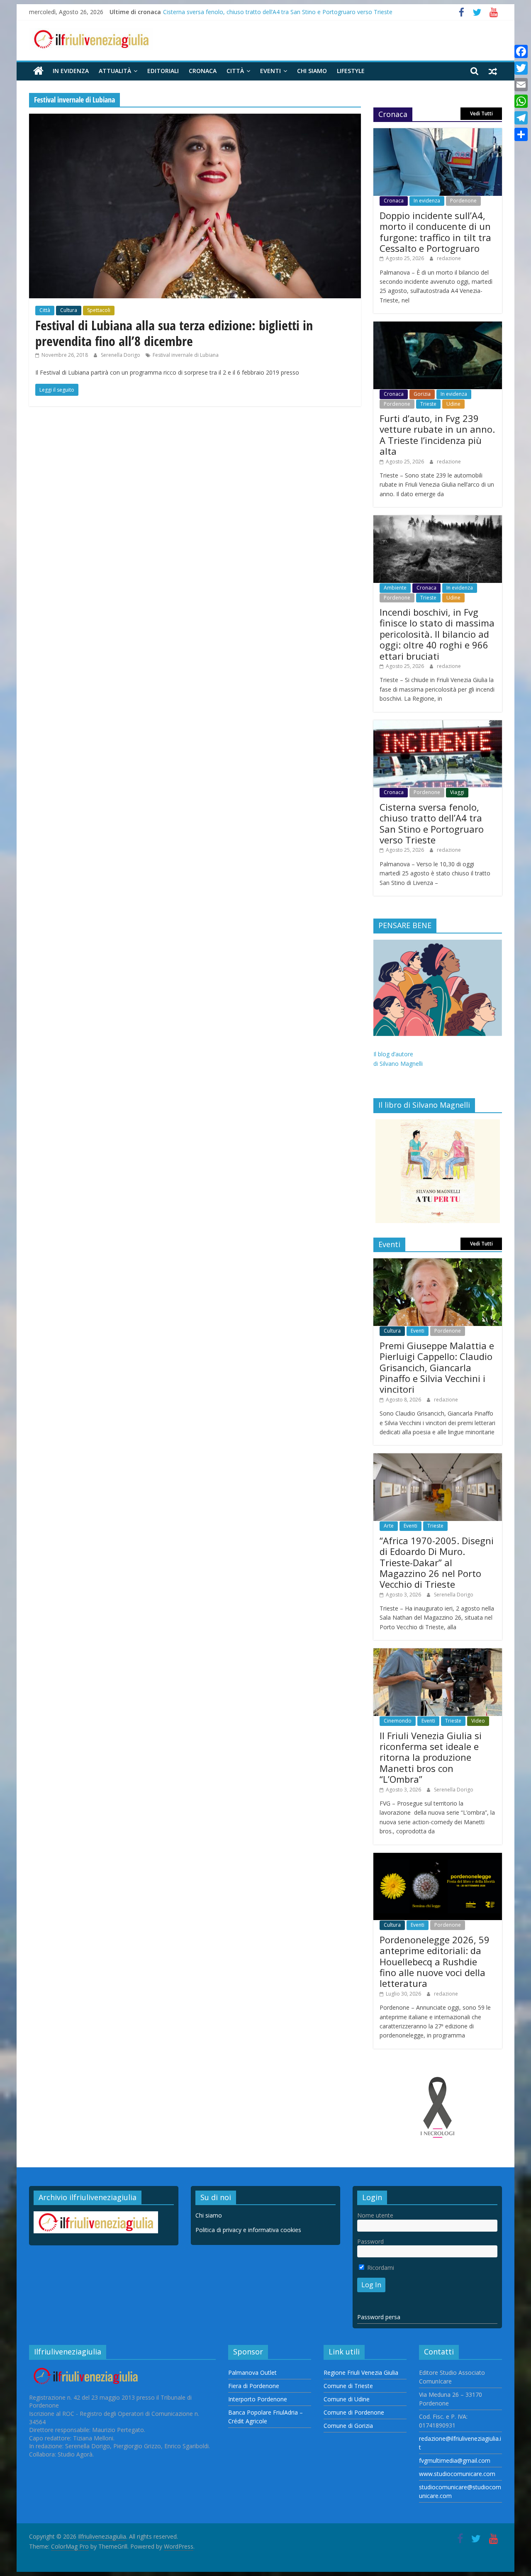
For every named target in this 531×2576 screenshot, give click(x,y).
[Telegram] (521, 118)
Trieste (428, 404)
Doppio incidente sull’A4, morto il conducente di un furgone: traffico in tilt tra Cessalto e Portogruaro (435, 232)
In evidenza (71, 71)
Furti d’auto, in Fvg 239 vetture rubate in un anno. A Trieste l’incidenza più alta (437, 435)
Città (235, 71)
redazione (449, 258)
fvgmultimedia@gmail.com (455, 2460)
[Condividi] (521, 134)
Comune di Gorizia (348, 2426)
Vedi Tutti (481, 113)
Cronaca (203, 71)
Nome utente (375, 2215)
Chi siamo (312, 71)
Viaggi (457, 792)
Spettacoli (99, 310)
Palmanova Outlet (252, 2373)
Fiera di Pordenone (254, 2386)
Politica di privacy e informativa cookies (248, 2230)
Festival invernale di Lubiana (186, 355)
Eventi (270, 71)
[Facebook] (521, 51)
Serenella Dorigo (121, 355)
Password (370, 2241)
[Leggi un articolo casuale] (493, 71)
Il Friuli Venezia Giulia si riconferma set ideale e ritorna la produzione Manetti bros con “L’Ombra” (431, 1757)
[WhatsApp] (521, 101)
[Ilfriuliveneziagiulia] (38, 71)
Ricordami (380, 2268)
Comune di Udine (347, 2399)
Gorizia (422, 394)
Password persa (379, 2317)
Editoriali (163, 71)
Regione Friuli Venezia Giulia (361, 2373)
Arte (389, 1526)
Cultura (69, 310)
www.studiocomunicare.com (457, 2474)
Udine (453, 404)
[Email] (521, 85)
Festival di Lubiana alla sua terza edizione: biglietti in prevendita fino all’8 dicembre (174, 333)
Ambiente (395, 588)
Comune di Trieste (348, 2386)
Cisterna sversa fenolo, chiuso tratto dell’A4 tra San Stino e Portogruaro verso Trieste (278, 12)
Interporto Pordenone (258, 2399)
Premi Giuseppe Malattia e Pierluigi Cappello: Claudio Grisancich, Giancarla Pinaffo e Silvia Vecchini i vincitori (437, 1367)
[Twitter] (521, 68)
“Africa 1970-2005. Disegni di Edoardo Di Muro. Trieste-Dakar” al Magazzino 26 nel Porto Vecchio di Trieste (437, 1562)
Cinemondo (398, 1721)
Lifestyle (351, 71)
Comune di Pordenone (354, 2412)
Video (478, 1721)
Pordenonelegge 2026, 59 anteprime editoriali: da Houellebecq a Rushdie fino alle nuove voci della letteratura (435, 1962)
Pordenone (463, 201)
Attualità (115, 71)
